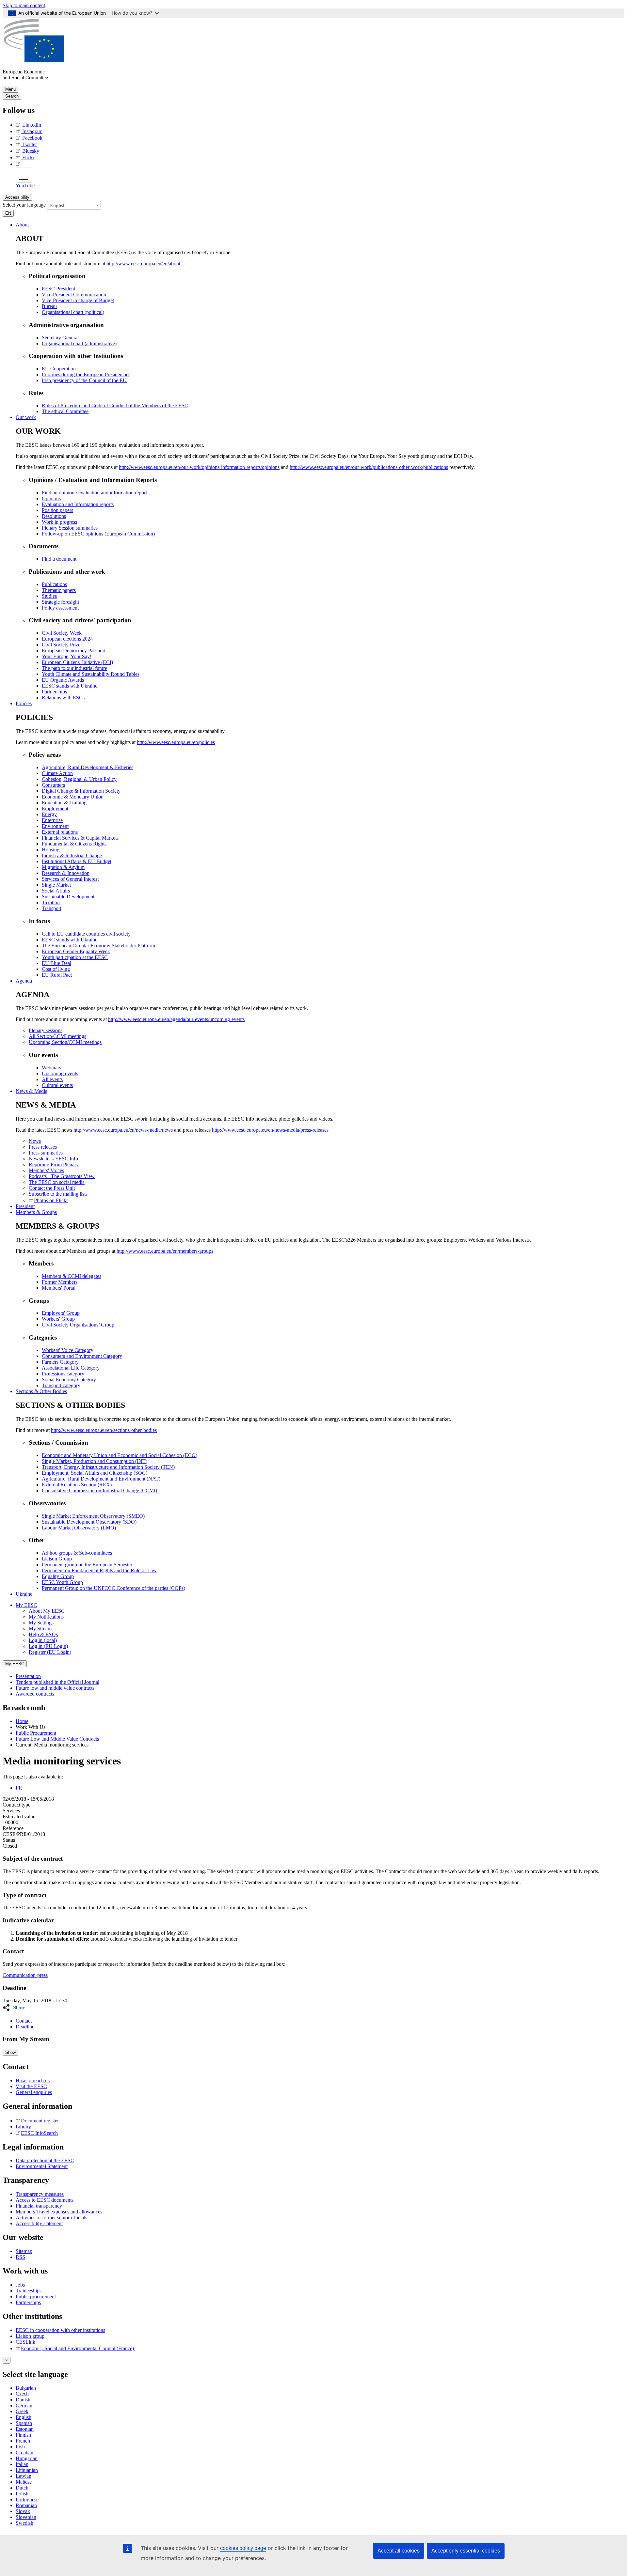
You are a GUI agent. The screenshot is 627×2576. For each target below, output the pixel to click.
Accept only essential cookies (466, 2551)
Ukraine (24, 1594)
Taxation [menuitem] (51, 902)
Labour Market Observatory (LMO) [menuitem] (79, 1528)
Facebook (32, 138)
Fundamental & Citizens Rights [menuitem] (74, 844)
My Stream (40, 1629)
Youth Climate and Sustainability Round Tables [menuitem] (91, 674)
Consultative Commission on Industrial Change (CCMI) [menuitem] (99, 1490)
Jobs (20, 2285)
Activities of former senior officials (51, 2218)
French (23, 2441)
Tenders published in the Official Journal (57, 1682)
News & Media (32, 1091)
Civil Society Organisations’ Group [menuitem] (78, 1325)
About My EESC (47, 1611)
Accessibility (17, 197)
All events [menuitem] (52, 1079)
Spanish (24, 2423)
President (25, 1206)
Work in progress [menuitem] (59, 522)
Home (22, 1721)
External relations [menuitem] (60, 832)
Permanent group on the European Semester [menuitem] (87, 1565)
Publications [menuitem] (54, 584)
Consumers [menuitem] (53, 785)
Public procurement (36, 2297)
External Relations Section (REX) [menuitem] (77, 1485)
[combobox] (74, 205)
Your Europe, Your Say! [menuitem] (67, 656)
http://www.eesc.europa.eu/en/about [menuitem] (143, 264)
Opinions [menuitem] (51, 498)
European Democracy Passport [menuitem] (74, 651)
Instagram (32, 131)
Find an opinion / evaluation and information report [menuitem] (94, 493)
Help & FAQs (43, 1634)
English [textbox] (58, 205)
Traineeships (29, 2291)
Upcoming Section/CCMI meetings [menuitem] (65, 1042)
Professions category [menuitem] (63, 1374)
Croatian (24, 2452)
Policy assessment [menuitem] (60, 608)
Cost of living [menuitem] (56, 969)
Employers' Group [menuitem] (61, 1313)
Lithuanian (27, 2470)
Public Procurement (36, 1733)
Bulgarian (26, 2388)
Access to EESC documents (45, 2200)
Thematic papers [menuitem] (59, 590)
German (24, 2405)
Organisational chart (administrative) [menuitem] (79, 343)
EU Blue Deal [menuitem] (56, 963)
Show (10, 2052)
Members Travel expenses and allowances (59, 2212)
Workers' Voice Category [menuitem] (68, 1350)
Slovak (23, 2511)
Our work (26, 417)
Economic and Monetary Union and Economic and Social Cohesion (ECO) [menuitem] (120, 1455)
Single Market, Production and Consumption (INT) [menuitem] (95, 1461)
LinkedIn (32, 125)
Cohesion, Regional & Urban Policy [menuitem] (79, 779)
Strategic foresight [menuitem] (60, 602)
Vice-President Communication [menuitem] (74, 295)
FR (19, 1788)
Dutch (22, 2488)
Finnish (23, 2435)
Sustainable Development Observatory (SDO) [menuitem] (89, 1522)
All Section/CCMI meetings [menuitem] (57, 1036)
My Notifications (46, 1617)
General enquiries (34, 2092)
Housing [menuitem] (51, 850)
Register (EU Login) (50, 1652)
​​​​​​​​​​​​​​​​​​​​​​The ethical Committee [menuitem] (65, 411)
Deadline (25, 2027)
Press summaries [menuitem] (46, 1153)
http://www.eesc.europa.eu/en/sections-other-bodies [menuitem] (104, 1430)
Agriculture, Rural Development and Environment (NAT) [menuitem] (101, 1479)
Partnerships (28, 2302)
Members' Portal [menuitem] (59, 1288)
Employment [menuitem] (55, 808)
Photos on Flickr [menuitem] (51, 1200)
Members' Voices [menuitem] (46, 1170)
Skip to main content (24, 5)
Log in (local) (43, 1640)
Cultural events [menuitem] (57, 1085)
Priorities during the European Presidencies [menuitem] (86, 374)
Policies (24, 703)
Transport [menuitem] (52, 908)
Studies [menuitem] (49, 596)
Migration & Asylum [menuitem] (63, 867)
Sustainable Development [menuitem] (68, 897)
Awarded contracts (35, 1694)
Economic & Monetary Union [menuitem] (73, 797)
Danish (23, 2400)
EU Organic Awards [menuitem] (63, 680)
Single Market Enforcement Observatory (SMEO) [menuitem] (93, 1516)
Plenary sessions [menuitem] (46, 1030)
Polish (22, 2494)
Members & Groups (36, 1212)
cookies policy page (243, 2548)
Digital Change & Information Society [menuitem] (81, 791)
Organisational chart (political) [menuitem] (73, 312)
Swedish (24, 2523)
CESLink (25, 2342)
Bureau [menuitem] (49, 306)
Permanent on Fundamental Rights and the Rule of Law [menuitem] (99, 1570)
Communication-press (25, 1975)
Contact (24, 2021)
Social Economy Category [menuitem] (69, 1380)
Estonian (25, 2429)
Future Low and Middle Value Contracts (57, 1739)
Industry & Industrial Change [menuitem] (72, 855)
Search (12, 96)
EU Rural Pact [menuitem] (57, 975)
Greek (22, 2411)
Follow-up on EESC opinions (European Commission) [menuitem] (98, 534)
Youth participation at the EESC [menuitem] (75, 957)
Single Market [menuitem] (56, 885)
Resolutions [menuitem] (54, 516)
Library (23, 2126)
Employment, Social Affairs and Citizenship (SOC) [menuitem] (95, 1473)
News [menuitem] (35, 1141)
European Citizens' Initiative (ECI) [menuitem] (77, 662)
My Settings (41, 1623)
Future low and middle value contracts (55, 1688)
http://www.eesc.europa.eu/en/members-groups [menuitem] (165, 1251)
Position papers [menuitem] (57, 510)
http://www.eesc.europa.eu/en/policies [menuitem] (176, 742)
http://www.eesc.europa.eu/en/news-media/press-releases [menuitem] (270, 1130)
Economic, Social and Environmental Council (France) (78, 2348)
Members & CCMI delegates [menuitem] (72, 1276)
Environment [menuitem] (55, 826)
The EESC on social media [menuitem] (57, 1182)
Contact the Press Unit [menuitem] (52, 1188)
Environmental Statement (42, 2166)
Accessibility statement (39, 2223)
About (22, 225)
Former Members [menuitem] (60, 1282)
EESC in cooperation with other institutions (60, 2330)
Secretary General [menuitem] (60, 338)
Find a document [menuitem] (59, 559)
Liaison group (30, 2336)
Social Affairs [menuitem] (56, 891)
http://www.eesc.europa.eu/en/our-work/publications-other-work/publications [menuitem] (369, 467)
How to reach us (33, 2080)
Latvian (24, 2476)
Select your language (24, 204)
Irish (20, 2447)
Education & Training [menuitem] (64, 803)
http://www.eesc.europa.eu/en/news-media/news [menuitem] (123, 1130)
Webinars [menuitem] (51, 1068)
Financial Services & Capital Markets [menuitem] (80, 838)
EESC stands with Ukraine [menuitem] (70, 686)
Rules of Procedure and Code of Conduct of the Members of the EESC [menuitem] (115, 405)
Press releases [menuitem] (43, 1147)
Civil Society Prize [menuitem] (61, 645)
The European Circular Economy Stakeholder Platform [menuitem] (98, 946)
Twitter (30, 144)
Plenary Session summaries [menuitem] (70, 528)
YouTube (25, 186)
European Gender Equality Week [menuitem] (76, 951)
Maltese (24, 2482)
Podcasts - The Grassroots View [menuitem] (62, 1176)
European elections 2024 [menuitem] (67, 639)
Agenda (24, 981)
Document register (40, 2121)
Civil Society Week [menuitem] (62, 633)
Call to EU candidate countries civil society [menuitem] (86, 934)
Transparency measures (40, 2194)
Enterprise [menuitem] (52, 820)
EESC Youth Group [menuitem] (62, 1582)
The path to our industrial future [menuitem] (74, 668)
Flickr (28, 157)
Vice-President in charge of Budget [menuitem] (78, 300)
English (24, 2417)
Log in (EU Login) (48, 1646)
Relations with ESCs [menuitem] (63, 698)
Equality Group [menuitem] (58, 1576)
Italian (22, 2464)
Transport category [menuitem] (61, 1385)
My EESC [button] (26, 1605)
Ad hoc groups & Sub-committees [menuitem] (77, 1553)
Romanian (26, 2505)
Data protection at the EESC (45, 2160)
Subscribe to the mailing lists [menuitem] (58, 1194)
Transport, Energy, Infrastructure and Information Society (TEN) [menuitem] (108, 1467)
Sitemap (24, 2251)
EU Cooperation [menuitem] (59, 369)
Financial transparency (39, 2206)
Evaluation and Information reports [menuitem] (78, 504)
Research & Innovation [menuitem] (66, 873)
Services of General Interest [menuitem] (70, 879)
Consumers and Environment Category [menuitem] (82, 1356)
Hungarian (27, 2458)
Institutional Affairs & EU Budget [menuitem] (77, 861)
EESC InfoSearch (39, 2133)
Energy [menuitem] (49, 814)
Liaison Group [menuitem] (57, 1559)
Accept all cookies (399, 2551)
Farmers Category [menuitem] (60, 1362)
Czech (22, 2394)
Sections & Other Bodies (41, 1391)
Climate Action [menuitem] (57, 773)
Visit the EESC (31, 2086)
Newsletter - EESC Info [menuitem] (53, 1159)
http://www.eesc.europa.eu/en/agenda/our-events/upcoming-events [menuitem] (176, 1019)
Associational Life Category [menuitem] (71, 1368)
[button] (16, 2008)
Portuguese (27, 2499)
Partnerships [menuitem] (54, 692)
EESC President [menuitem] (58, 289)
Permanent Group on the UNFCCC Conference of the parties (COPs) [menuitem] (113, 1588)
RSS (20, 2257)
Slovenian (26, 2517)
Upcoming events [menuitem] (60, 1073)
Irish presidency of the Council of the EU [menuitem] (84, 380)
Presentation (28, 1676)
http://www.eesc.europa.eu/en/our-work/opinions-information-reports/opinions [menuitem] (199, 467)
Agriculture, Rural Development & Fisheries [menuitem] (88, 767)
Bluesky (31, 151)
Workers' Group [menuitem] (58, 1319)
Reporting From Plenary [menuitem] (54, 1164)
